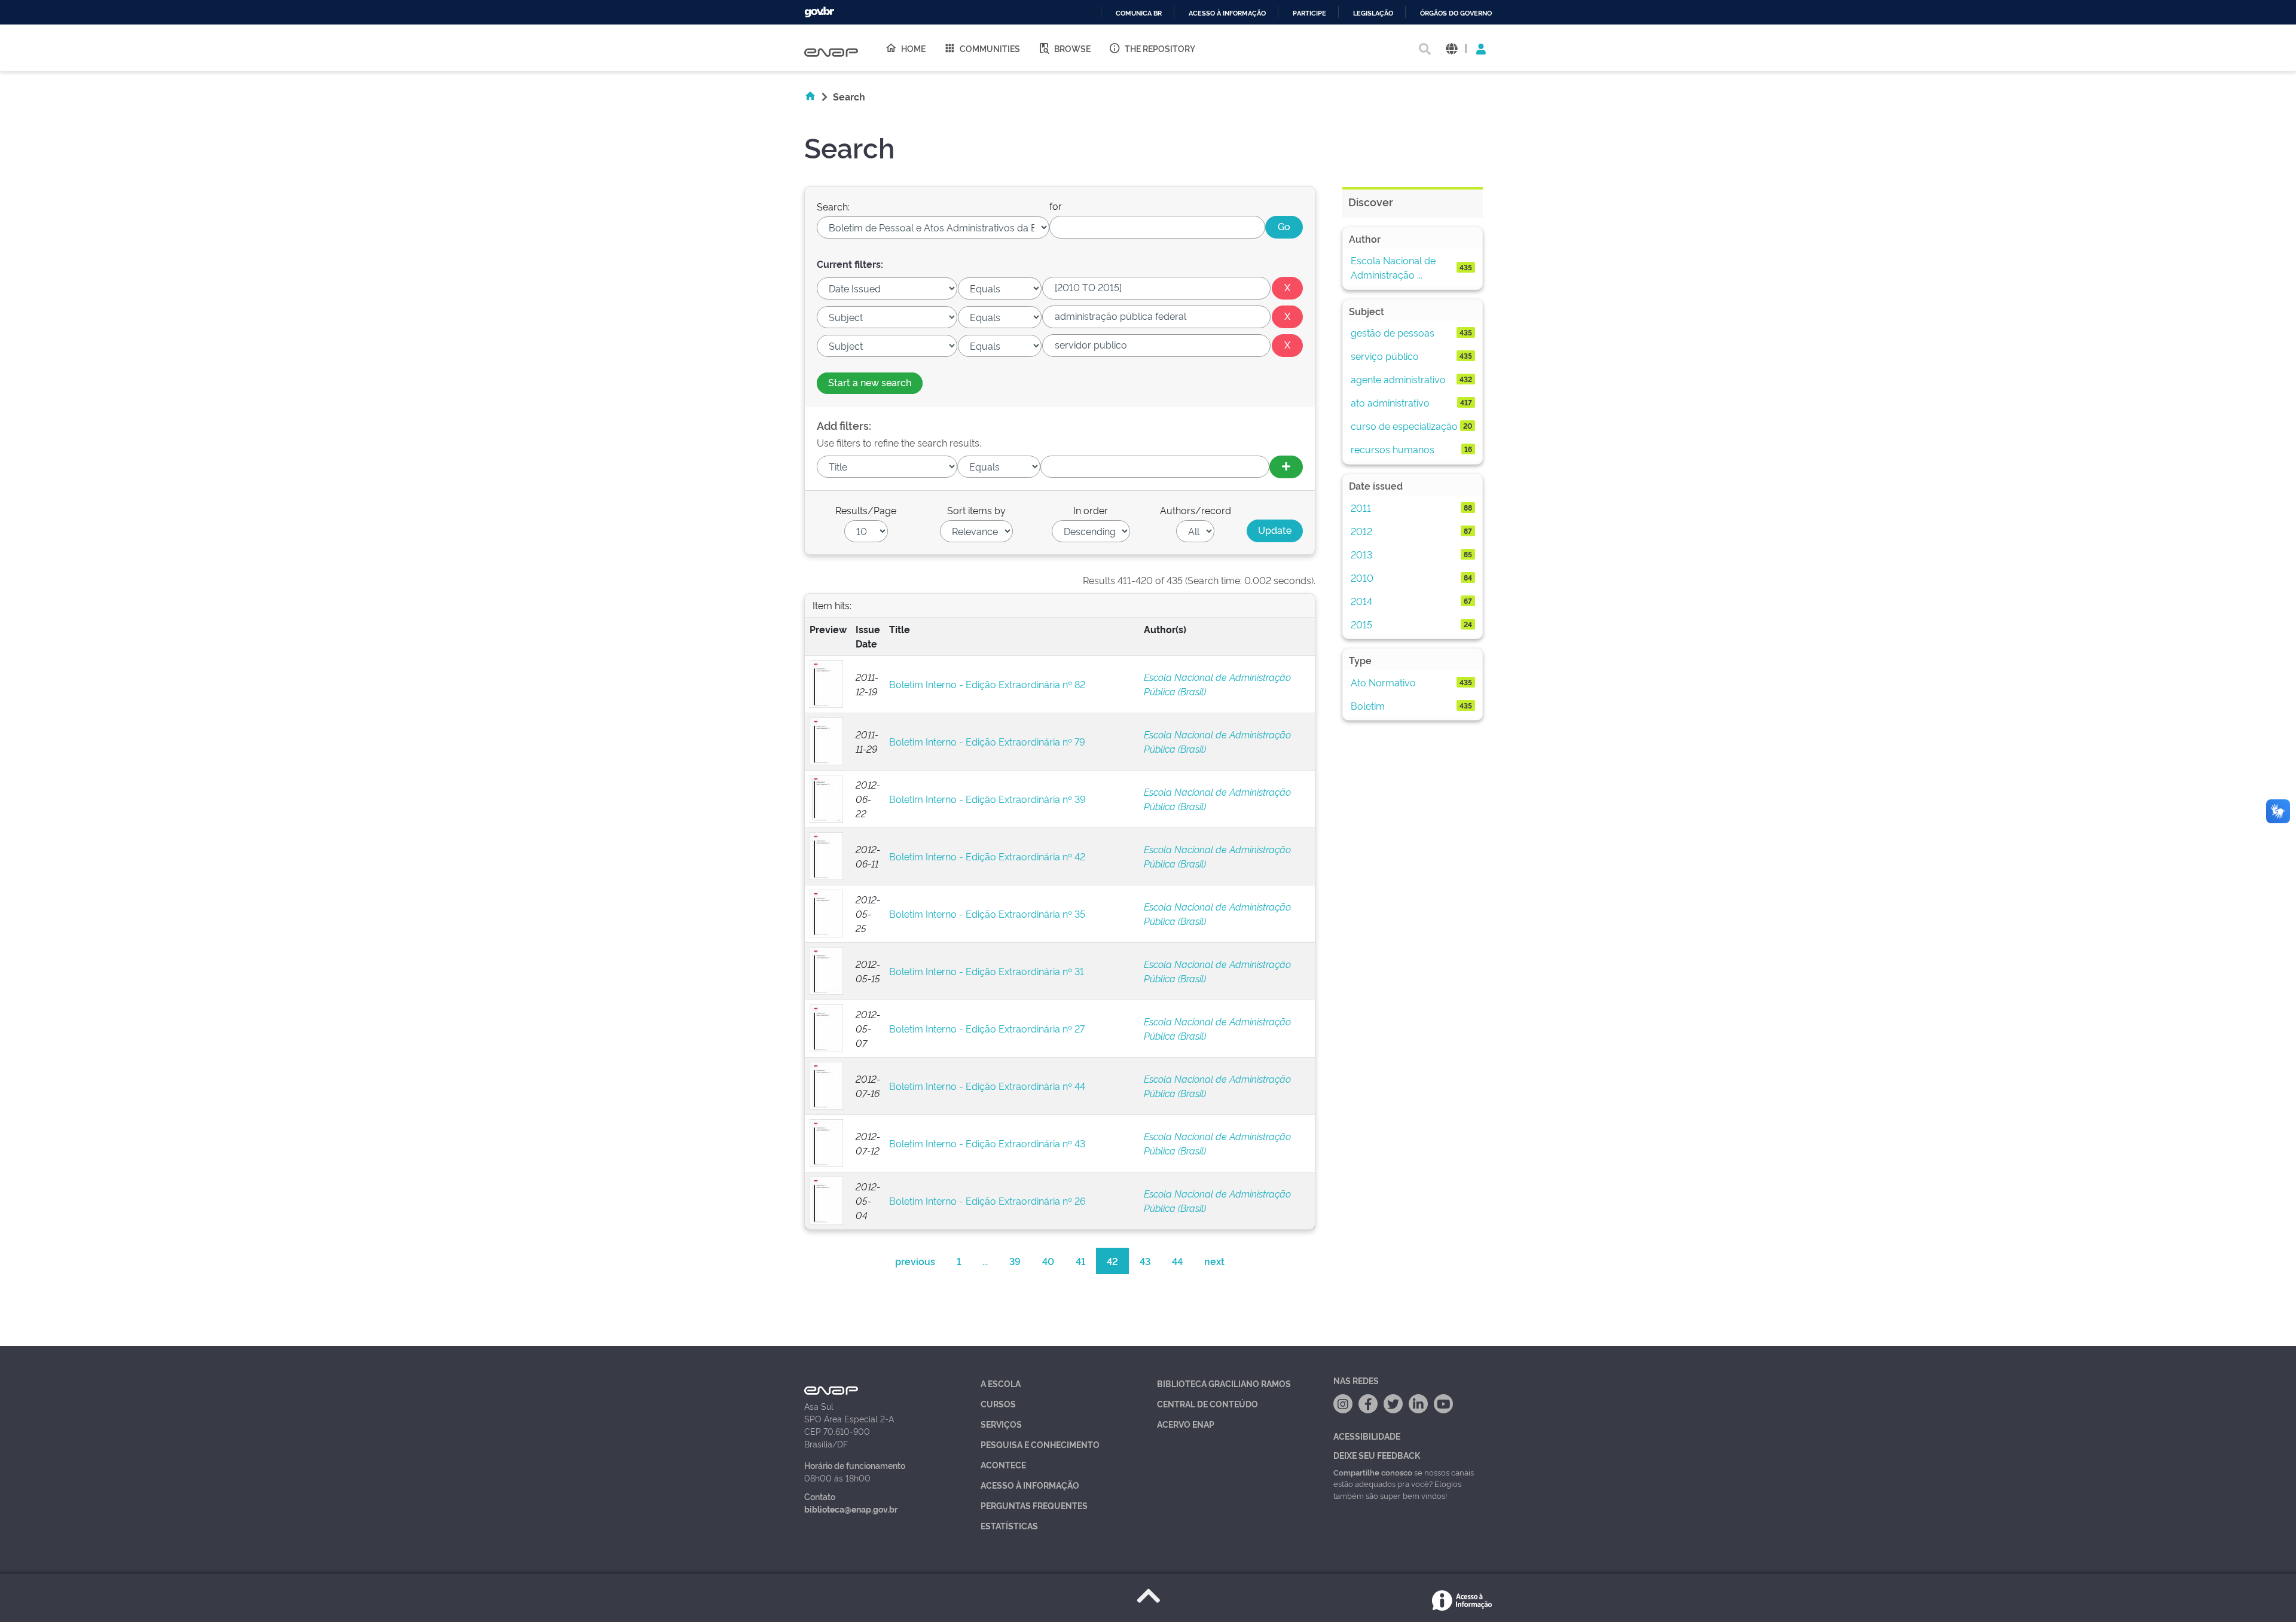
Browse (1072, 48)
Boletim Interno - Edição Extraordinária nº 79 (987, 741)
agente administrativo (1398, 379)
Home (913, 48)
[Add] (1286, 467)
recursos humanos (1393, 449)
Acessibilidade (1367, 1436)
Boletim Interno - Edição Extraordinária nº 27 (987, 1028)
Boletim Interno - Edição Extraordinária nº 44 (987, 1086)
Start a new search (870, 382)
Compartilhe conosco (1373, 1472)
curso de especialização (1404, 426)
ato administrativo (1390, 402)
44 (1177, 1261)
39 (1015, 1261)
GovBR (819, 12)
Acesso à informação (1227, 13)
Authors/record (1196, 510)
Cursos (998, 1403)
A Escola (1001, 1383)
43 (1145, 1261)
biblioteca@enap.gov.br (851, 1509)
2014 (1361, 601)
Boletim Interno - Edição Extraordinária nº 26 (987, 1201)
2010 (1362, 578)
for (1056, 206)
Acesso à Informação (1030, 1485)
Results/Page (866, 510)
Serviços (1001, 1424)
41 (1080, 1261)
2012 (1361, 531)
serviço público (1385, 356)
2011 (1361, 508)
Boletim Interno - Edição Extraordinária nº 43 (987, 1143)
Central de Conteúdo (1207, 1403)
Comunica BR (1139, 13)
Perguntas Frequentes (1034, 1505)
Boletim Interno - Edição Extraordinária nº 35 (987, 914)
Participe (1309, 13)
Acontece (1003, 1464)
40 (1048, 1261)
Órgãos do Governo (1456, 13)
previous (915, 1261)
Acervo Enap (1186, 1424)
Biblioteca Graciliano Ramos (1224, 1383)
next (1214, 1261)
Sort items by (976, 510)
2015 (1361, 624)
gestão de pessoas (1393, 332)
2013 (1361, 554)
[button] (1451, 48)
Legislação (1373, 13)
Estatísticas (1009, 1525)
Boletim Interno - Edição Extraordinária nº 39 (987, 799)
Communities (990, 48)
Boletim (1368, 705)
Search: (833, 206)
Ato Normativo (1383, 682)
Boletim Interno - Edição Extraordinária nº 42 (987, 856)
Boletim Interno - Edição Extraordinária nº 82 (987, 684)
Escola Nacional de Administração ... (1393, 267)
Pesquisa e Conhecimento (1040, 1444)
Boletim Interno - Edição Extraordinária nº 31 (987, 971)
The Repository (1160, 48)
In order (1091, 510)
